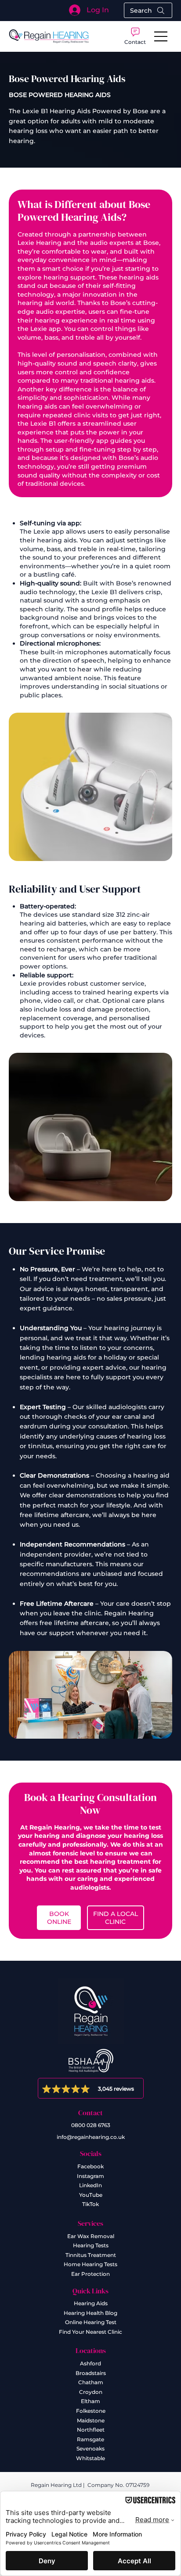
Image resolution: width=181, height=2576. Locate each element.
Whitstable (90, 2458)
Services (90, 2223)
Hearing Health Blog (90, 2313)
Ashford (90, 2363)
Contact (90, 2113)
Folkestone (91, 2411)
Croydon (91, 2392)
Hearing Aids (91, 2303)
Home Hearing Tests (90, 2264)
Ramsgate (90, 2439)
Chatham (91, 2382)
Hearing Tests (91, 2245)
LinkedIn (90, 2185)
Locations (91, 2350)
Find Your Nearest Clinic (90, 2332)
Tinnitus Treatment (91, 2255)
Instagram (90, 2176)
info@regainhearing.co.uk (91, 2137)
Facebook (90, 2166)
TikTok (90, 2204)
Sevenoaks (90, 2449)
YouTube (91, 2195)
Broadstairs (91, 2373)
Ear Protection (90, 2274)
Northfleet (91, 2430)
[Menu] (161, 36)
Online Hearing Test (91, 2322)
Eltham (90, 2401)
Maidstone (91, 2420)
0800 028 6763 (91, 2125)
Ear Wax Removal (91, 2236)
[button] (135, 36)
